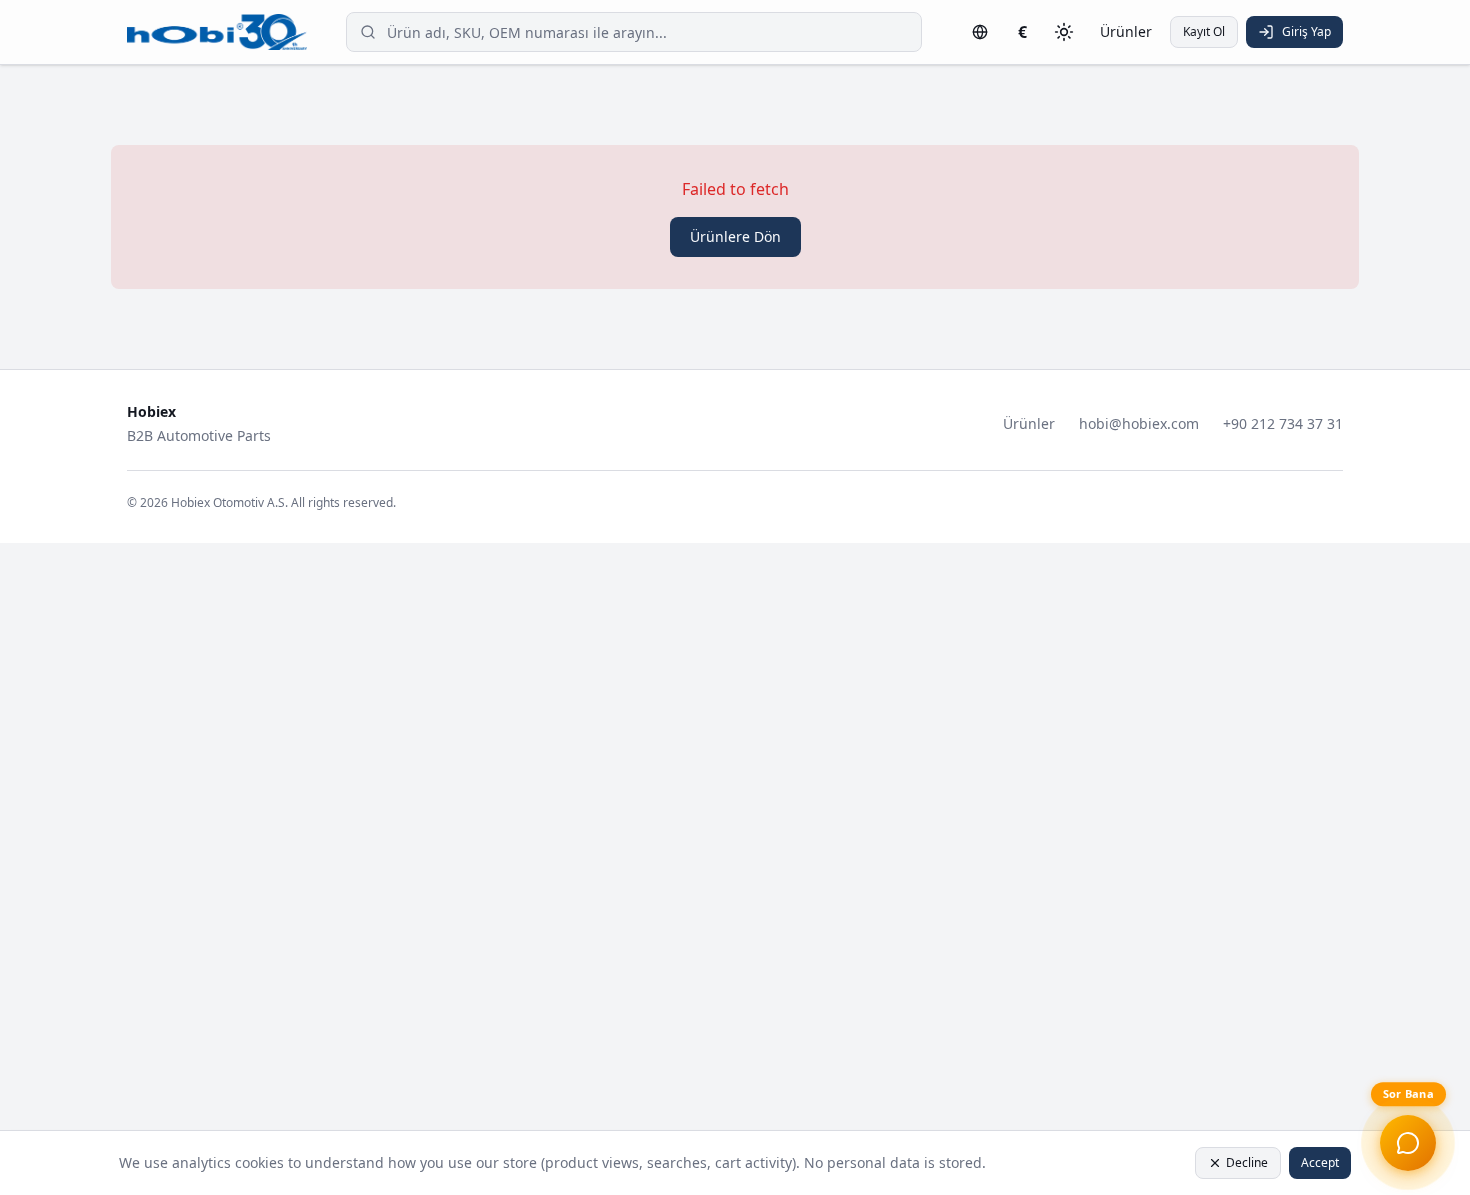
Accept (1320, 1162)
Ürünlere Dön (735, 236)
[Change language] (980, 32)
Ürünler (1126, 31)
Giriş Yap (1306, 31)
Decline (1247, 1162)
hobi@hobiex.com (1139, 423)
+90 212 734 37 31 (1283, 423)
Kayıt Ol (1204, 31)
